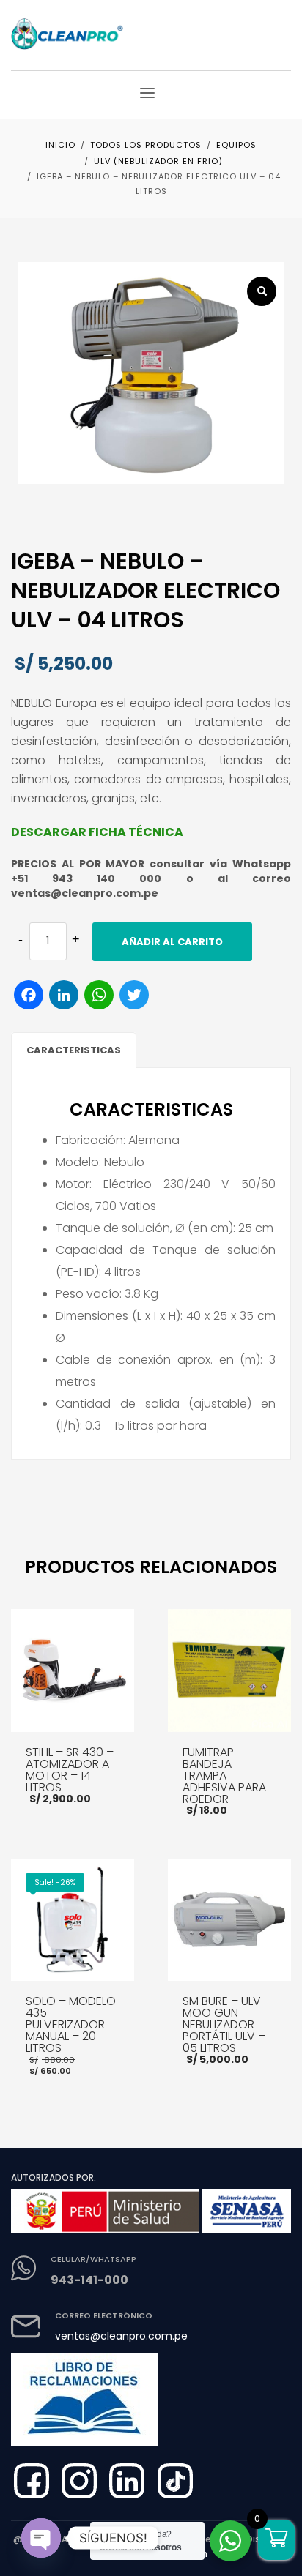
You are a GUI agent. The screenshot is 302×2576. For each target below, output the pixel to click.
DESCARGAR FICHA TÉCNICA (97, 832)
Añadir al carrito (172, 942)
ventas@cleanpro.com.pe (121, 2336)
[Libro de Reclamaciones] (96, 2394)
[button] (262, 291)
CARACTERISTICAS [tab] (74, 1050)
